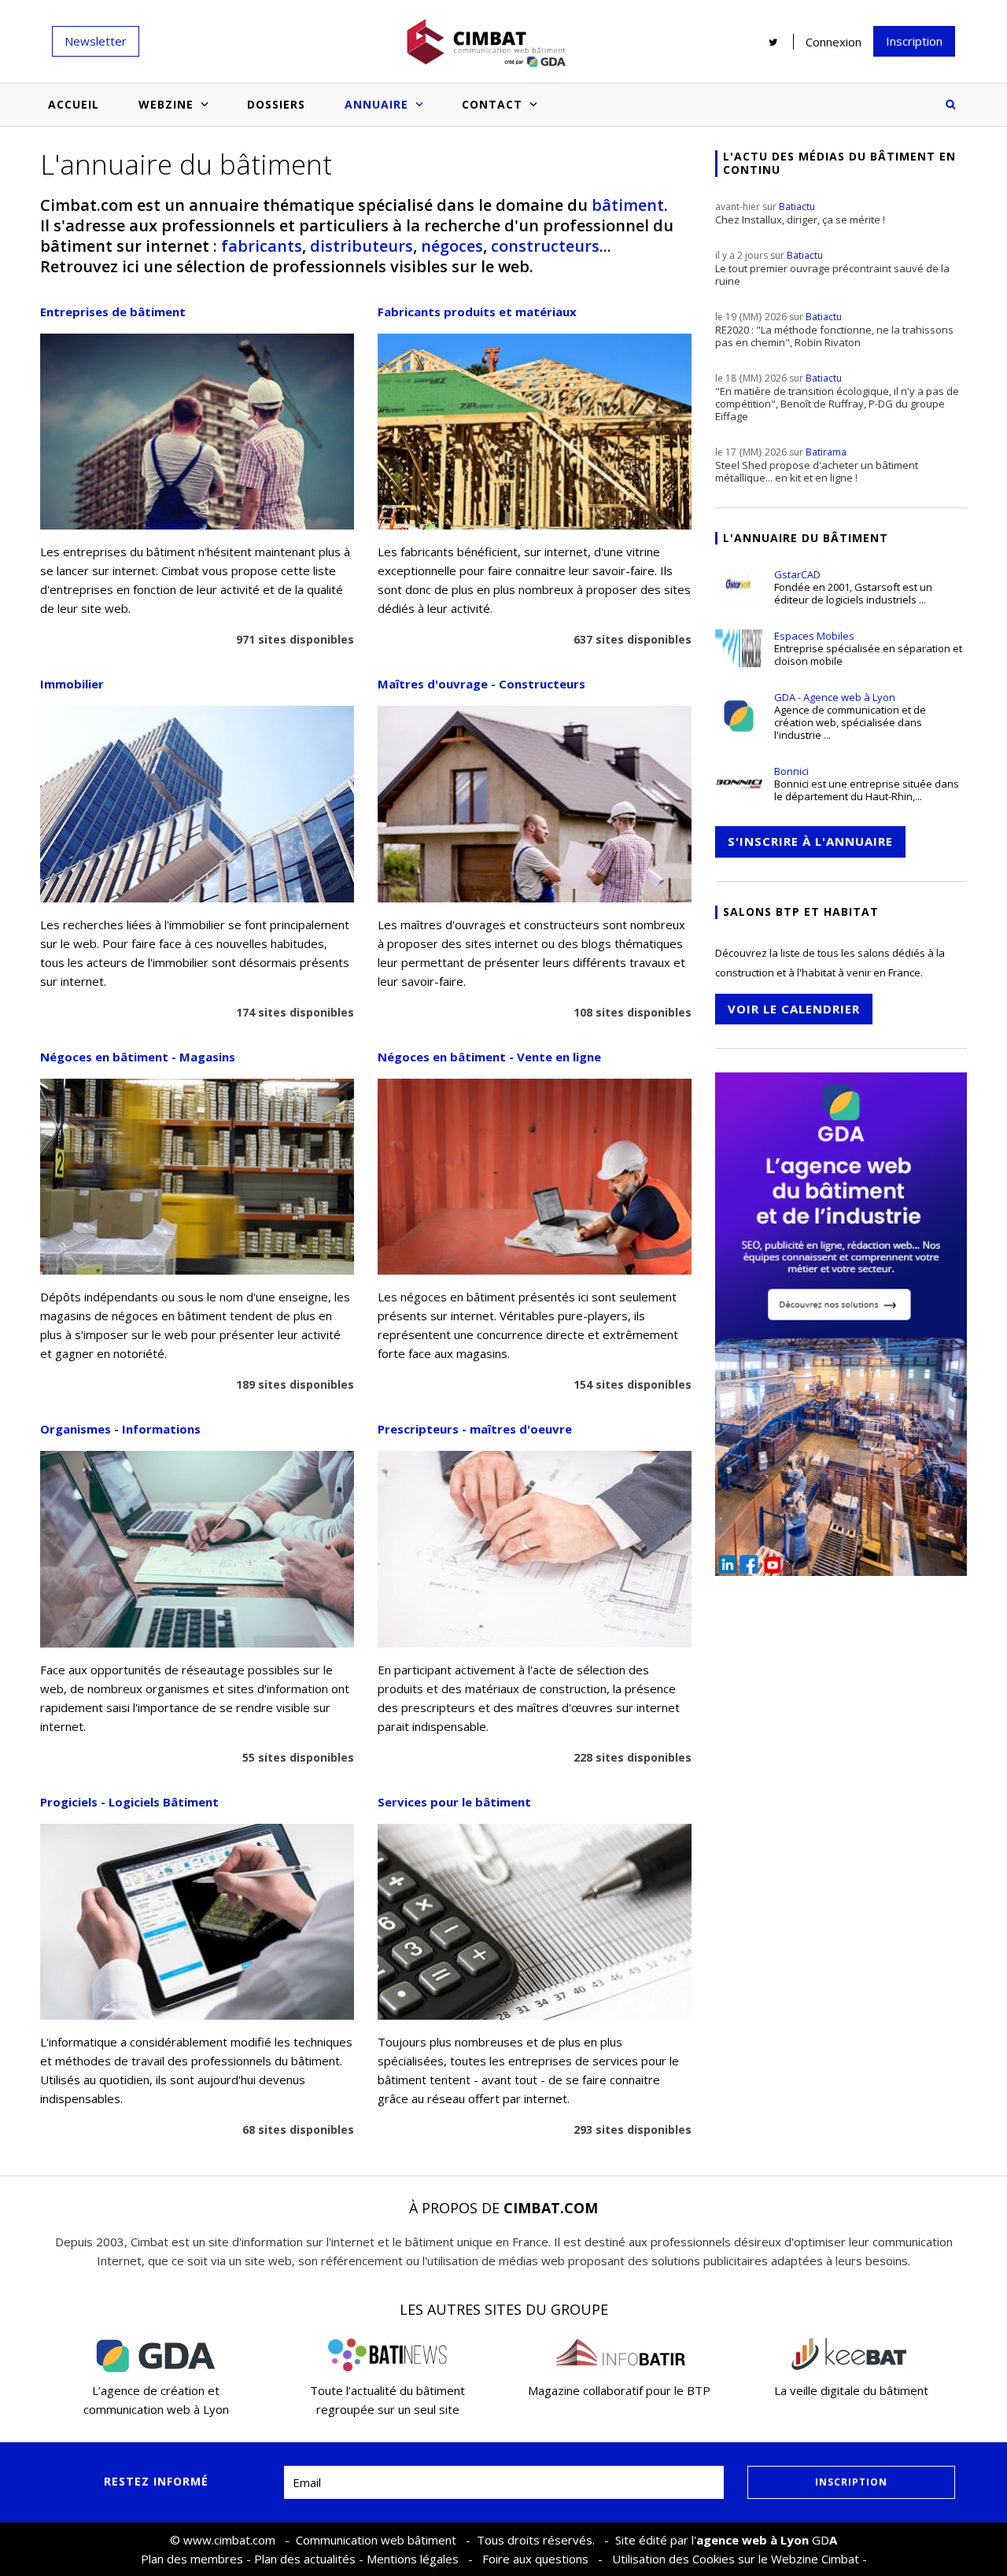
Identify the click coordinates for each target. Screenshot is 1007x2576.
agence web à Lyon (752, 2540)
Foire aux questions (535, 2559)
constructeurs (545, 246)
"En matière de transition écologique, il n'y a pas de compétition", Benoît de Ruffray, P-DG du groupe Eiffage (837, 397)
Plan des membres (192, 2559)
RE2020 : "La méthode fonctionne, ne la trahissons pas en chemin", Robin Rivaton (834, 330)
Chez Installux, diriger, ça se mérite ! (800, 213)
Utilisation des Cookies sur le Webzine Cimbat (736, 2559)
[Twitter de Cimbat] (773, 42)
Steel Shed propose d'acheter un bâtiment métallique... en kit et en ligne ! (817, 465)
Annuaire (376, 104)
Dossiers (276, 104)
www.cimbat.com (229, 2540)
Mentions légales (413, 2559)
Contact (492, 104)
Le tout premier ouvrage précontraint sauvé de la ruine (832, 268)
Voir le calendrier (794, 1009)
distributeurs (361, 246)
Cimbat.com (551, 2208)
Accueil (74, 104)
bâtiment (628, 205)
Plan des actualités (305, 2559)
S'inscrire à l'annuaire (810, 841)
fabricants (262, 246)
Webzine (166, 104)
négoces (452, 246)
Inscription (914, 41)
